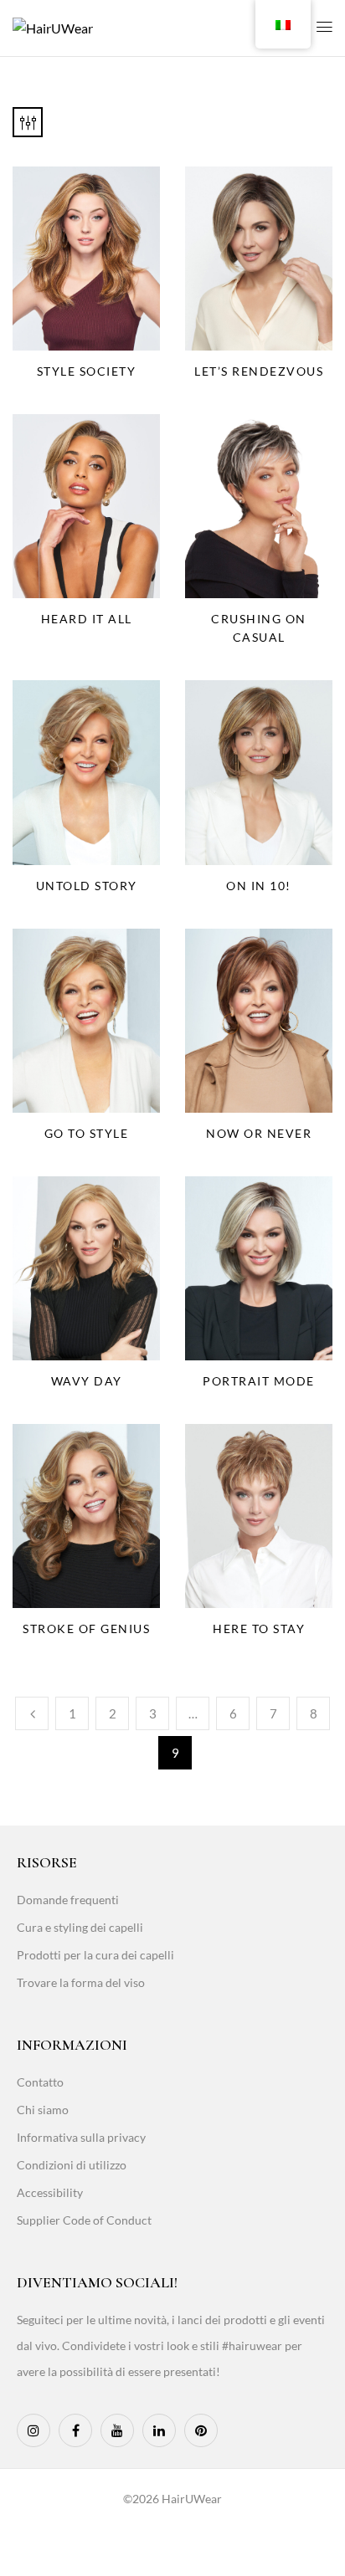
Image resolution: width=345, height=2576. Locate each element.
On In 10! (259, 886)
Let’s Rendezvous (259, 371)
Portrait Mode (259, 1381)
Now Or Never (259, 1133)
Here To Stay (259, 1629)
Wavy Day (87, 1381)
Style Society (87, 371)
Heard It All (87, 619)
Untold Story (87, 886)
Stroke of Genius (86, 1629)
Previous (32, 1713)
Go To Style (87, 1133)
